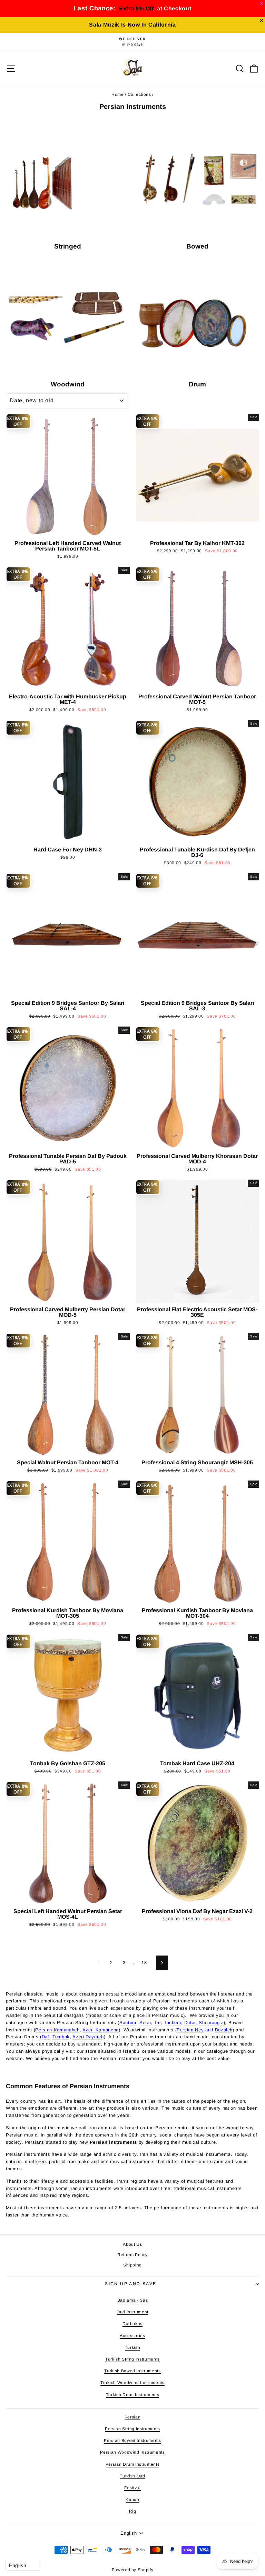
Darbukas (132, 2324)
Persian (133, 2417)
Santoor (128, 2023)
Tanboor (173, 2023)
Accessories (132, 2336)
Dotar (190, 2023)
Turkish (133, 2347)
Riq (133, 2511)
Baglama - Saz (132, 2300)
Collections (139, 94)
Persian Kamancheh (57, 2030)
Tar (158, 2023)
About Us (132, 2244)
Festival (132, 2488)
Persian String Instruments (132, 2429)
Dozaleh (224, 2030)
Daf (46, 2037)
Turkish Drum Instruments (133, 2395)
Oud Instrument (132, 2312)
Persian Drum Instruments (133, 2464)
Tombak (61, 2037)
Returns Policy (132, 2255)
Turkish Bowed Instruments (132, 2371)
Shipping (132, 2265)
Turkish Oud (132, 2476)
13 (144, 1963)
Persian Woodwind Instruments (132, 2452)
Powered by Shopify (133, 2570)
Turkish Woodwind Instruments (132, 2383)
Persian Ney (190, 2030)
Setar (145, 2023)
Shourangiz (211, 2023)
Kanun (132, 2499)
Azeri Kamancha (101, 2030)
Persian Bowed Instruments (132, 2441)
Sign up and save (131, 2284)
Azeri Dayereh (88, 2037)
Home (118, 94)
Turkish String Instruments (132, 2359)
